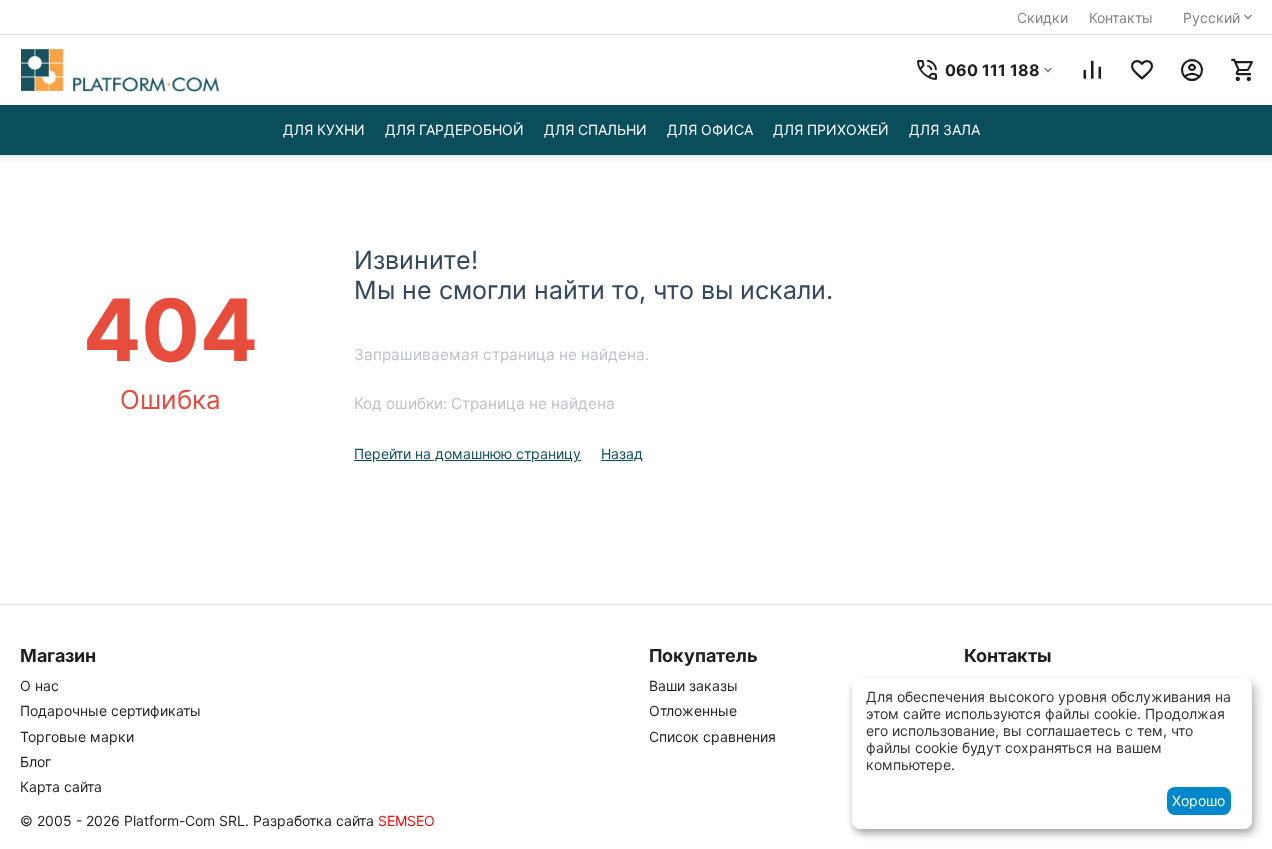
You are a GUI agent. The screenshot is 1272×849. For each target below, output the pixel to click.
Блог (35, 761)
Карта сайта (61, 786)
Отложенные (693, 710)
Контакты (1121, 17)
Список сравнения (712, 736)
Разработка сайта (313, 820)
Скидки (1042, 17)
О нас (39, 685)
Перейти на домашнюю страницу (467, 453)
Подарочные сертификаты (110, 710)
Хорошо (1198, 800)
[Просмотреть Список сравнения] (1092, 70)
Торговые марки (77, 736)
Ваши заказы (693, 685)
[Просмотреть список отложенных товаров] (1142, 70)
